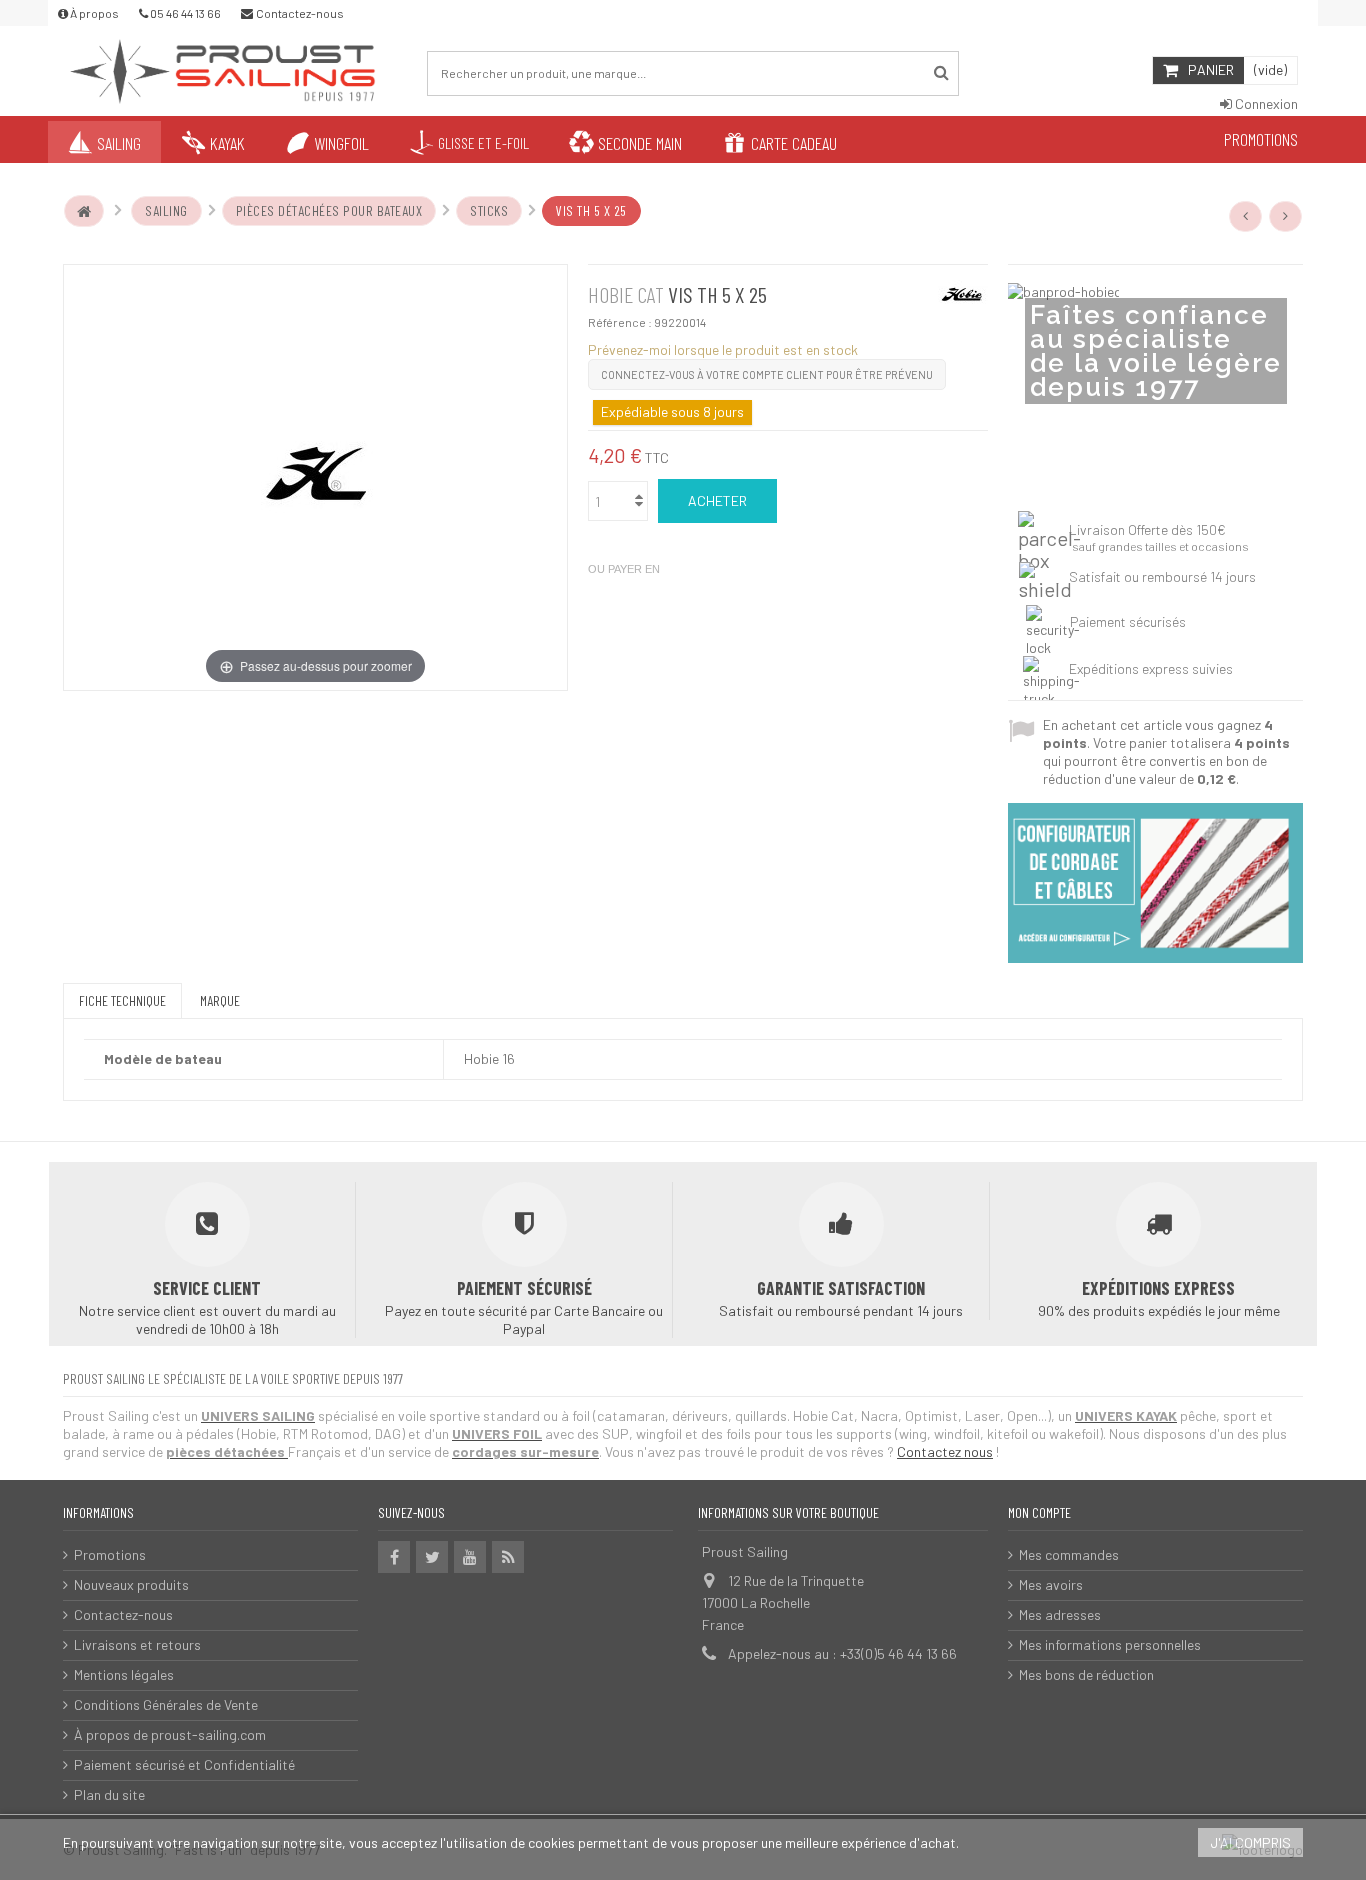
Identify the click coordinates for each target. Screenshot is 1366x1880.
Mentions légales (124, 1674)
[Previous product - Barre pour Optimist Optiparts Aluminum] (1246, 216)
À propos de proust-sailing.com (170, 1734)
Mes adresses (1060, 1614)
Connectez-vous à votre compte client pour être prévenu (767, 374)
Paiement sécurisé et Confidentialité (184, 1764)
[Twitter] (432, 1557)
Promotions (110, 1554)
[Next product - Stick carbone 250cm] (1286, 216)
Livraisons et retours (137, 1644)
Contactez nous (945, 1451)
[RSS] (508, 1557)
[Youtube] (470, 1557)
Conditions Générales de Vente (166, 1704)
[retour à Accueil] (84, 211)
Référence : (620, 322)
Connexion (1265, 103)
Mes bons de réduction (1086, 1674)
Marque (220, 1000)
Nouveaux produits (131, 1584)
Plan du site (109, 1794)
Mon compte (1039, 1512)
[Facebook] (394, 1557)
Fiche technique (122, 1000)
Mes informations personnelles (1110, 1644)
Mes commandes (1069, 1554)
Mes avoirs (1051, 1584)
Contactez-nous (123, 1614)
